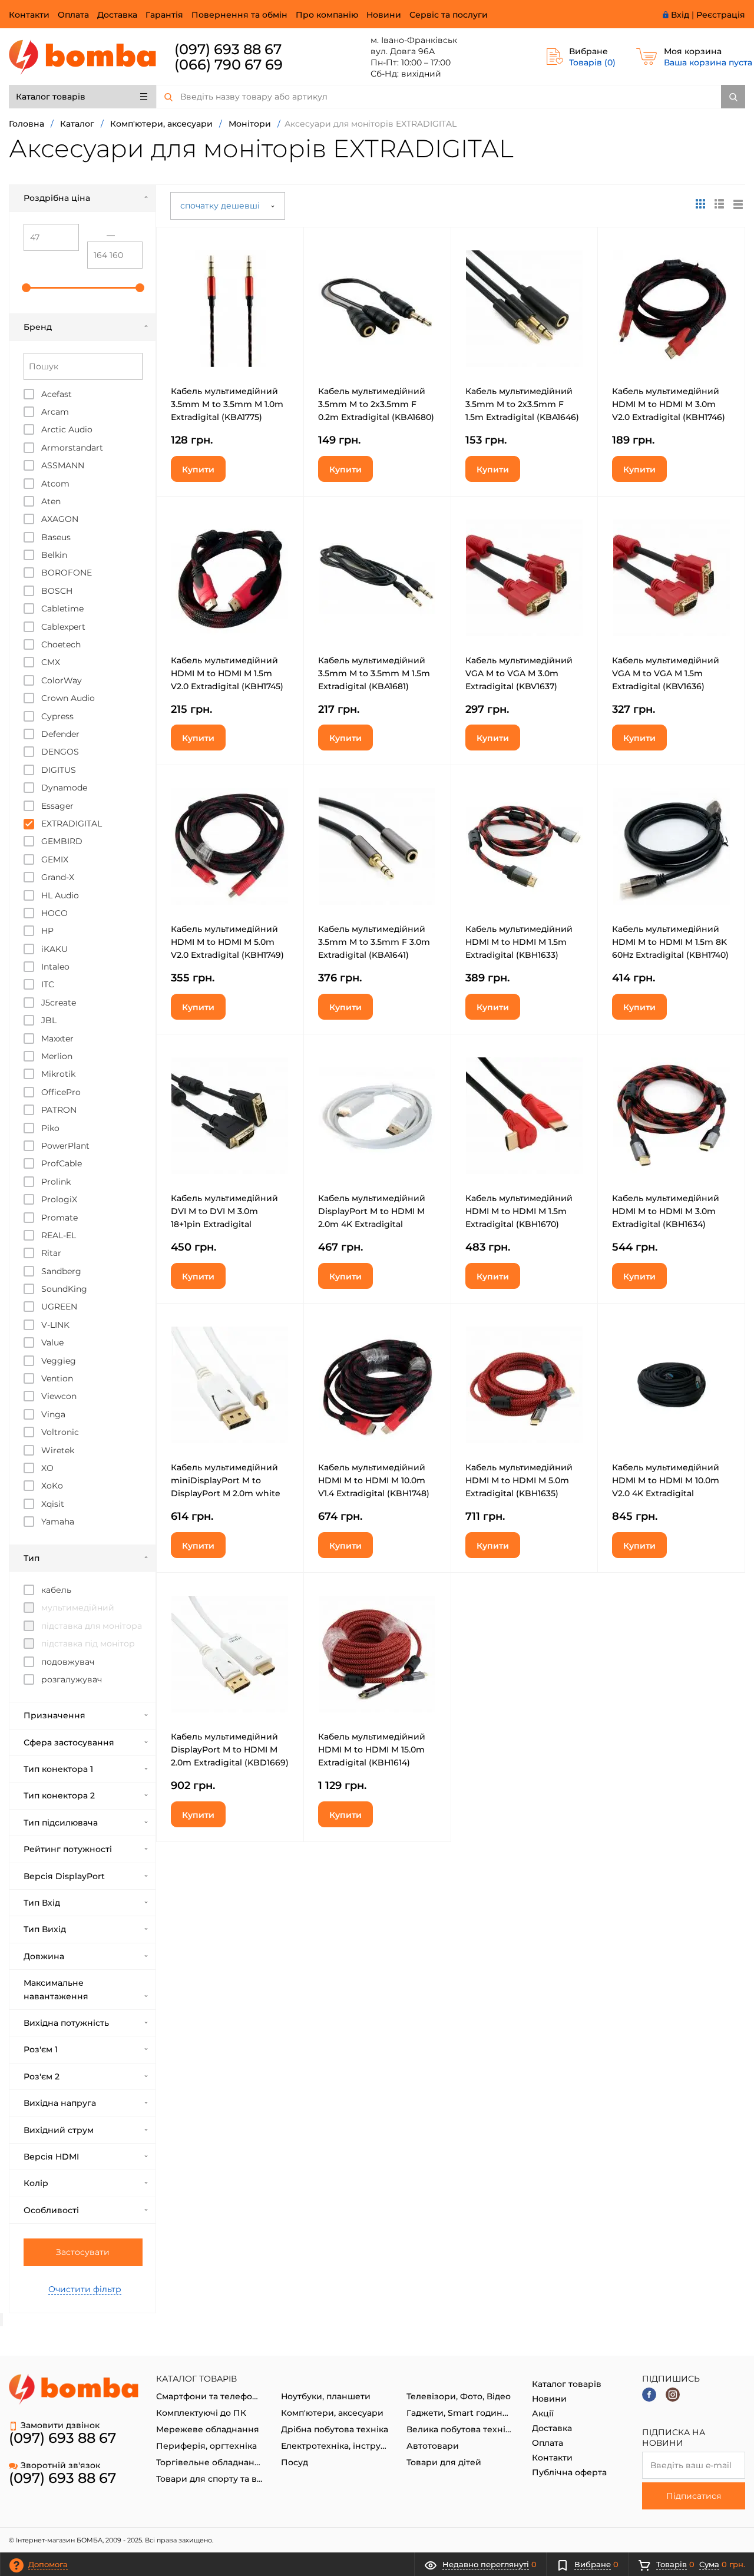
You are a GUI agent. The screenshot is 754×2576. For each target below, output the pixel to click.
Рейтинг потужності (68, 1849)
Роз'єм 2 (42, 2076)
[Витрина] (700, 204)
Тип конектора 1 (58, 1769)
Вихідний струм (59, 2130)
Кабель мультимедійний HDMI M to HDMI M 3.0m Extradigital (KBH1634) (666, 1211)
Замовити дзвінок (60, 2425)
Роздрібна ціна (57, 198)
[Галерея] (719, 204)
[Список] (738, 204)
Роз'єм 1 (41, 2049)
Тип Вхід (42, 1903)
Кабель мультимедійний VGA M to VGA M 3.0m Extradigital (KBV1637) (519, 673)
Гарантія (164, 15)
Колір (36, 2183)
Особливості (51, 2210)
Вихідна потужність (66, 2023)
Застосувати (83, 2252)
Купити (198, 469)
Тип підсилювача (61, 1823)
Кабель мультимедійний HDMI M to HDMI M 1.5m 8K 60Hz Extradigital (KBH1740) (670, 942)
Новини (384, 15)
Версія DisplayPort (64, 1876)
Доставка (117, 15)
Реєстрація (721, 15)
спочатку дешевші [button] (221, 206)
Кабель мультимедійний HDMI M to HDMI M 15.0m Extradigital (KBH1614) (372, 1750)
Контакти (29, 15)
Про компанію (327, 15)
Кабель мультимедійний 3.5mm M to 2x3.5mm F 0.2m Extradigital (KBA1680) (376, 404)
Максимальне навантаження (56, 1989)
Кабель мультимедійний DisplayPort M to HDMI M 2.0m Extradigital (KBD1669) (230, 1750)
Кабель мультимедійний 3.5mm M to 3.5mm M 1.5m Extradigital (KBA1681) (374, 673)
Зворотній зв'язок (60, 2465)
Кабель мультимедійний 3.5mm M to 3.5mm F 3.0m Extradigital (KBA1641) (374, 942)
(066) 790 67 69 (229, 65)
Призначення (54, 1715)
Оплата (73, 15)
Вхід (680, 15)
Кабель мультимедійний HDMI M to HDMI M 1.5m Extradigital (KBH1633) (519, 942)
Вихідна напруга (60, 2103)
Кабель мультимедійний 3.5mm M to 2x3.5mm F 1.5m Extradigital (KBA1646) (522, 404)
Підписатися (694, 2496)
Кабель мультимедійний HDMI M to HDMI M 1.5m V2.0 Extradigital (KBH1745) (227, 673)
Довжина (44, 1956)
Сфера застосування (69, 1742)
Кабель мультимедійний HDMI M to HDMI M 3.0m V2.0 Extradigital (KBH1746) (669, 404)
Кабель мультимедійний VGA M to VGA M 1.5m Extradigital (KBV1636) (666, 673)
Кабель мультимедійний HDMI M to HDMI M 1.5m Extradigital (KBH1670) (519, 1211)
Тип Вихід (45, 1929)
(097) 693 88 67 (228, 49)
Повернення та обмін (239, 15)
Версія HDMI (51, 2157)
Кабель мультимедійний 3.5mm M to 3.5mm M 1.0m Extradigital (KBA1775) (227, 404)
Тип (32, 1558)
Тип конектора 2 (59, 1795)
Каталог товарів (51, 97)
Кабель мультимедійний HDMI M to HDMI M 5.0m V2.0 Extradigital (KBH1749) (227, 942)
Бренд (38, 327)
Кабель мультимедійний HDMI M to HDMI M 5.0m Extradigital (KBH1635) (519, 1480)
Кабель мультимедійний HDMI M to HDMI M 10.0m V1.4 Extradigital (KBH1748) (374, 1480)
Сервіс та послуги (449, 15)
